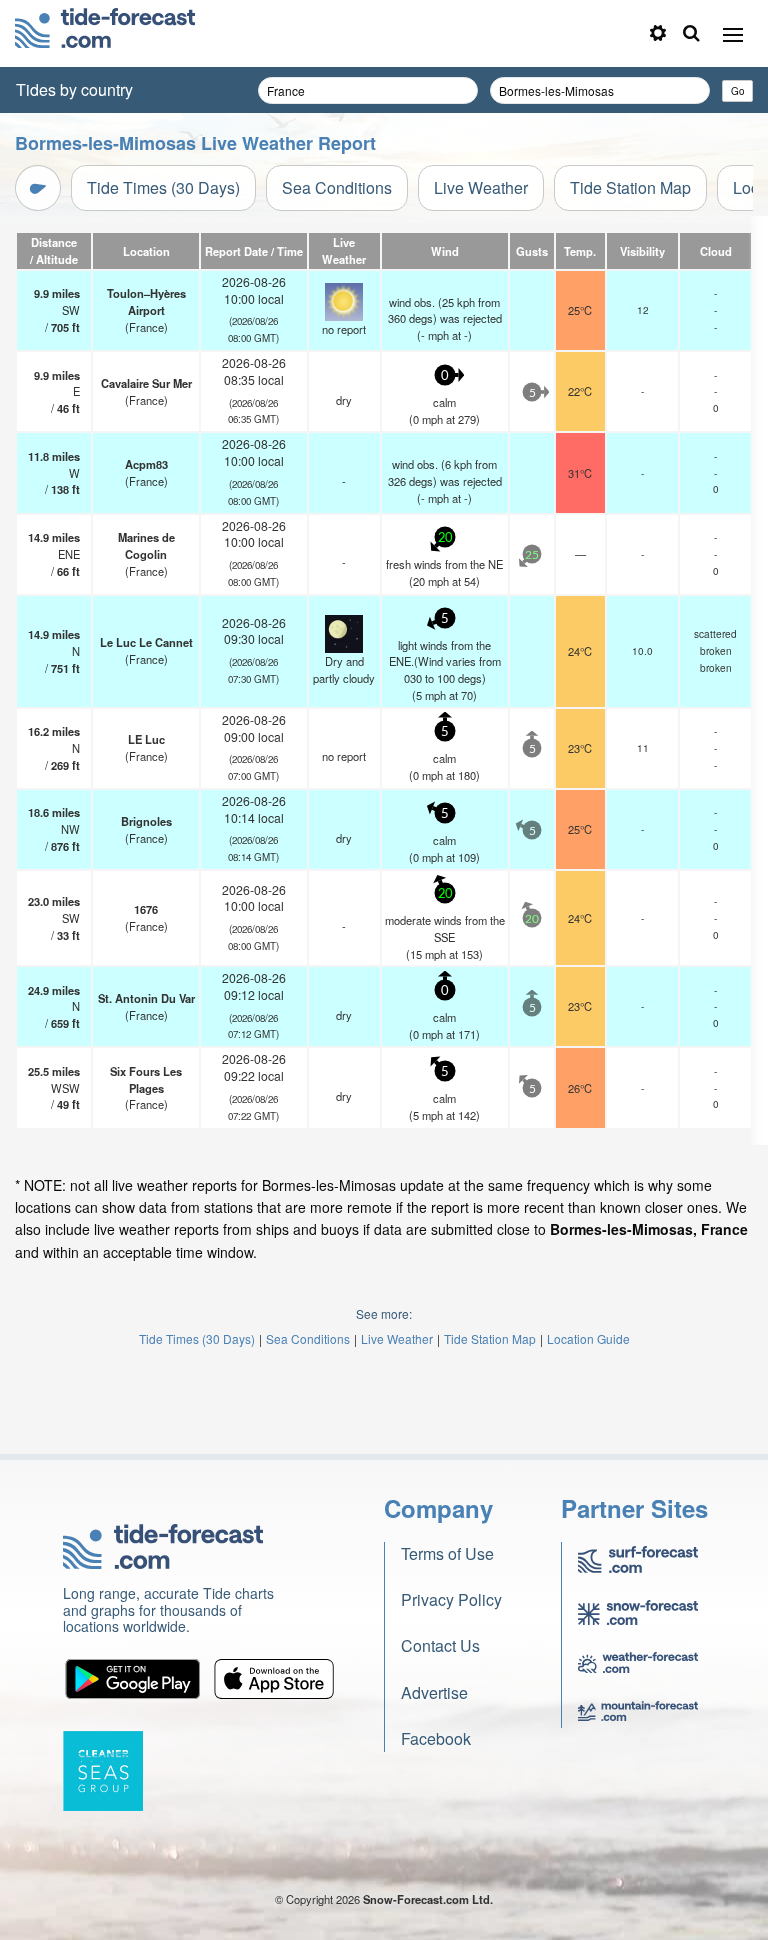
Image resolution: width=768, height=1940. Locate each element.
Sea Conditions (337, 187)
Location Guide (588, 1338)
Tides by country (74, 89)
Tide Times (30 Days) (163, 187)
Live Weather (481, 187)
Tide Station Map (630, 187)
